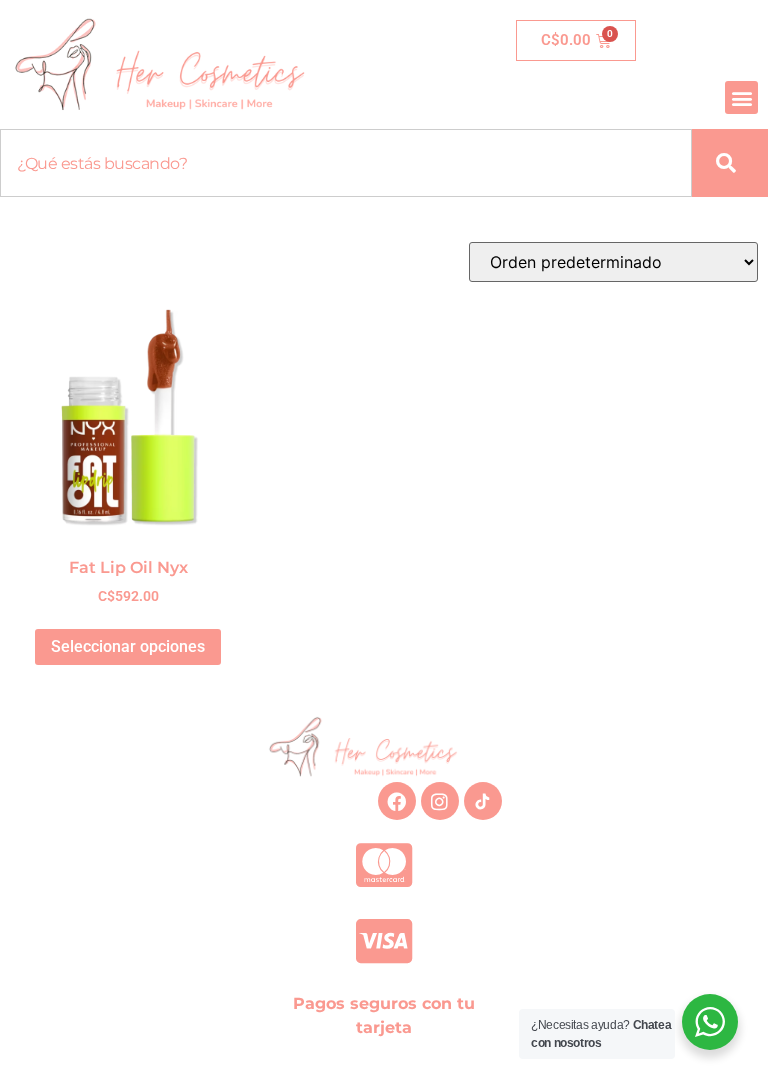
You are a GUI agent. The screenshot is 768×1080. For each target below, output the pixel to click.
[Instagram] (440, 801)
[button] (741, 97)
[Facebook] (397, 801)
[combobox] (346, 163)
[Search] (730, 163)
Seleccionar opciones (128, 646)
